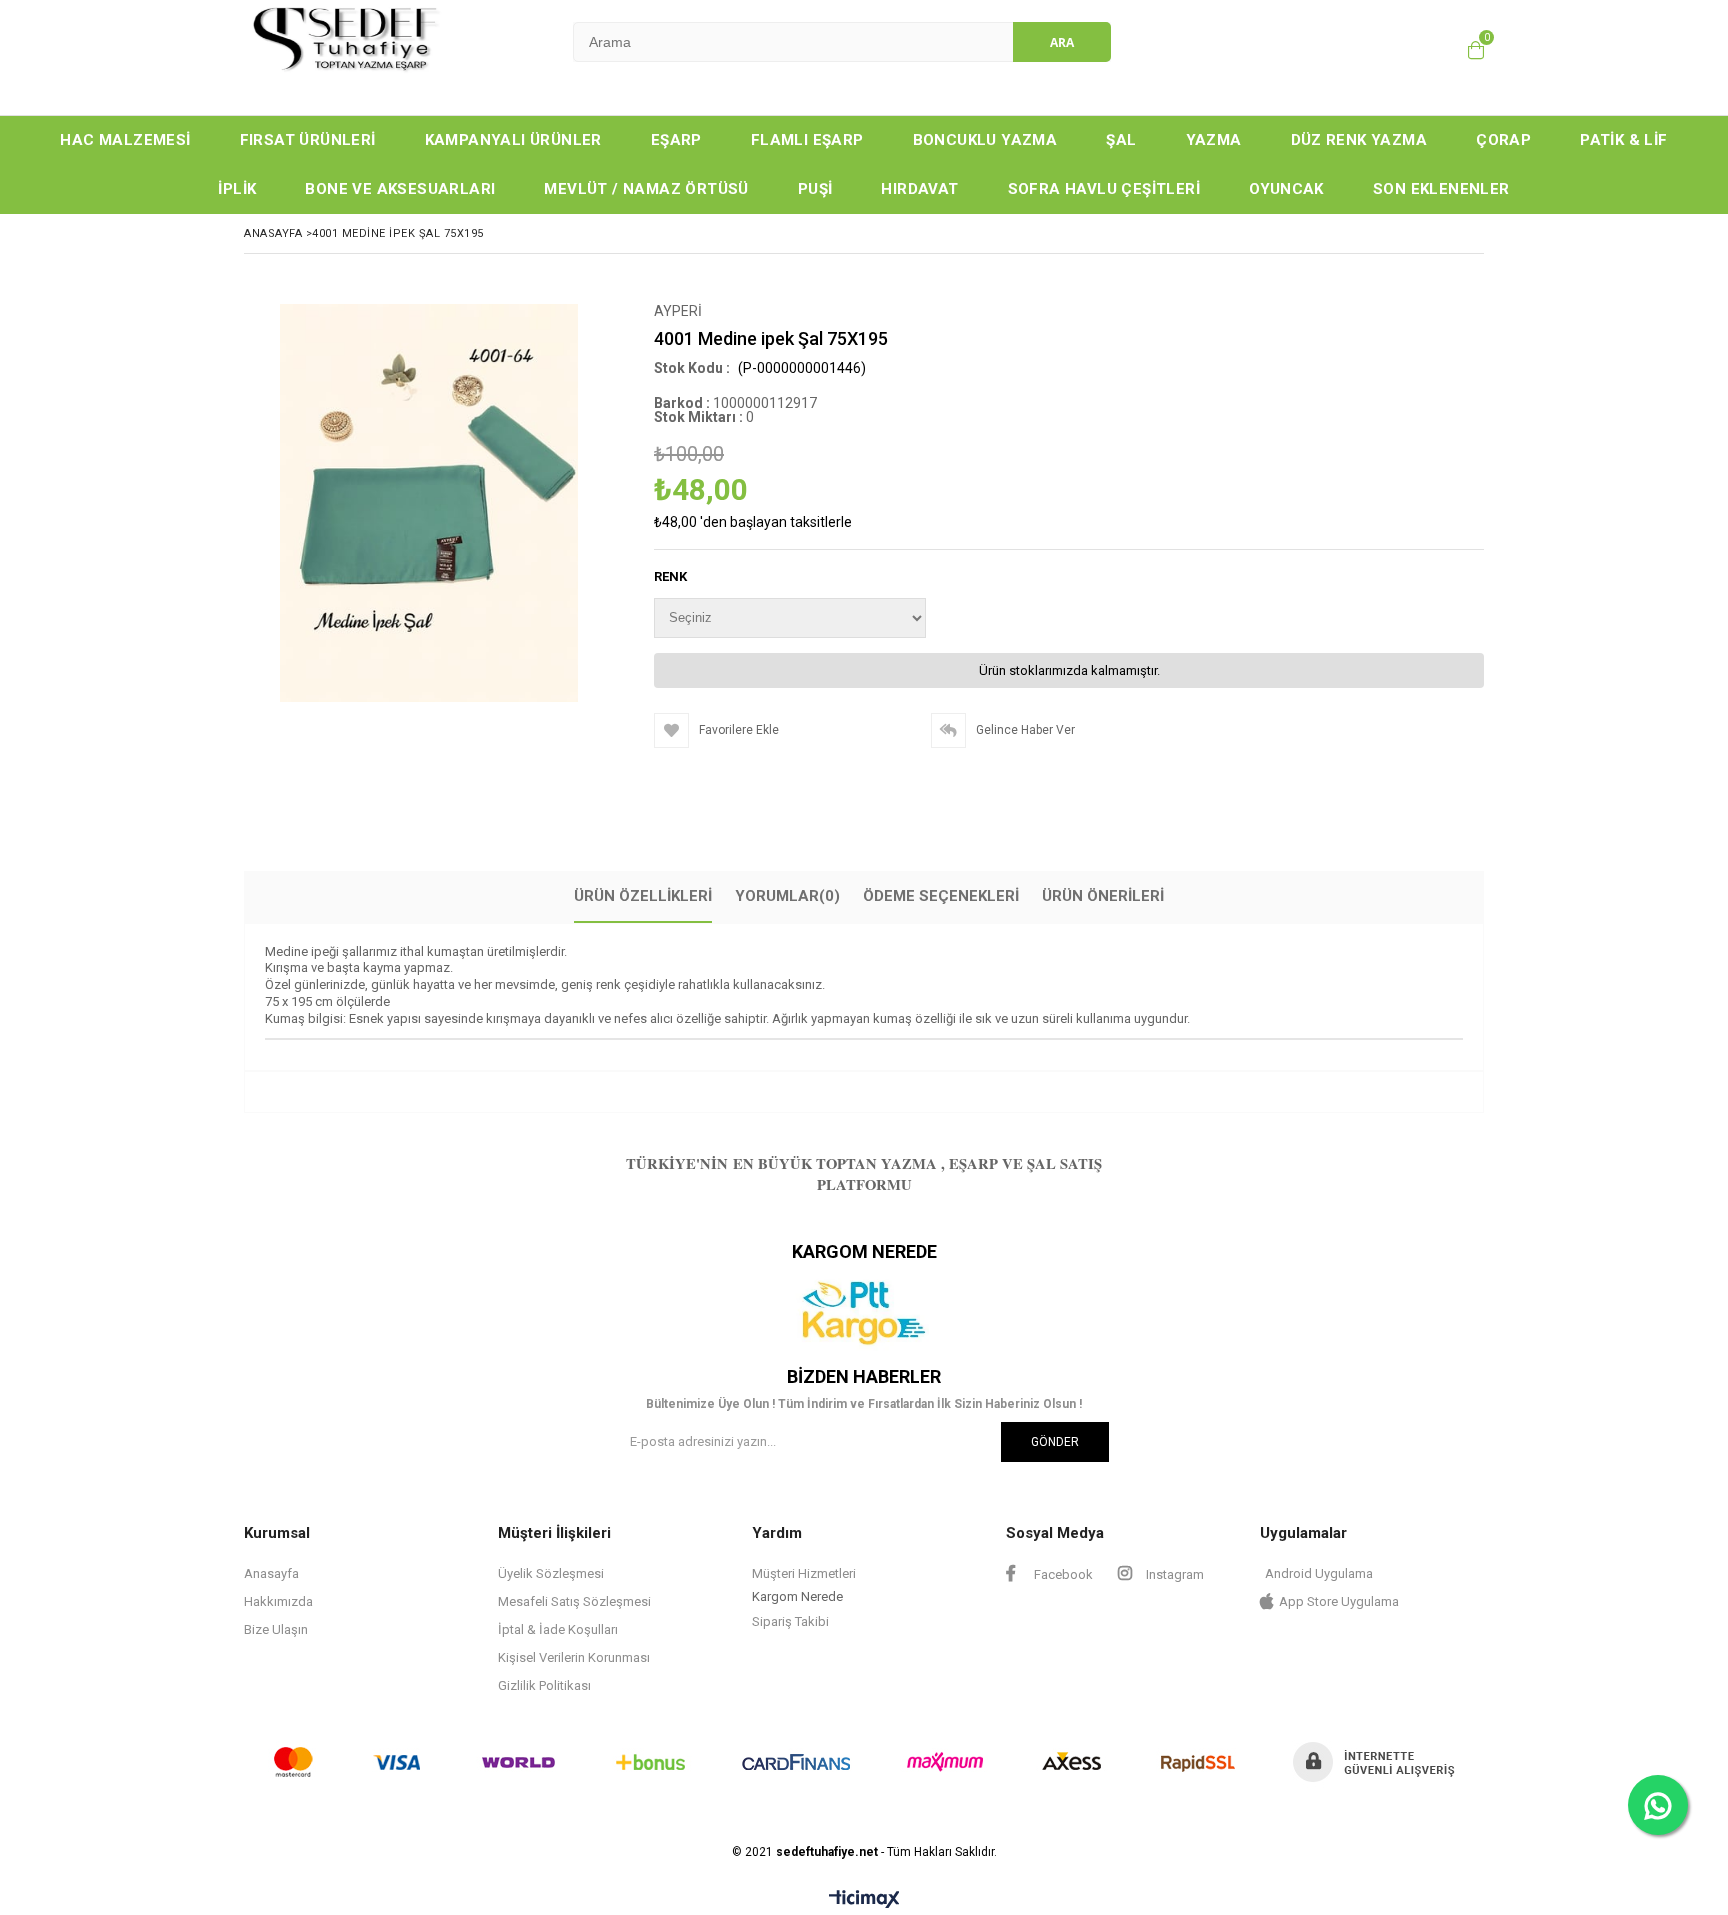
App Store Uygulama (1339, 1601)
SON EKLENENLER (1441, 189)
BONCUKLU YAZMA (985, 140)
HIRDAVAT (919, 189)
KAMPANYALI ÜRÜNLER (513, 140)
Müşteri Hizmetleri (804, 1573)
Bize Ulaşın (276, 1629)
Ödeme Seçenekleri (941, 896)
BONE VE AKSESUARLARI (400, 189)
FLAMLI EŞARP (807, 140)
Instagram (1173, 1574)
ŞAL (1121, 140)
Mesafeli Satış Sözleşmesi (574, 1601)
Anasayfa (271, 1573)
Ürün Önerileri (1103, 896)
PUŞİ (815, 189)
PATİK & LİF (1623, 140)
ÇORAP (1503, 140)
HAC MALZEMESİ (125, 140)
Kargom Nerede (797, 1596)
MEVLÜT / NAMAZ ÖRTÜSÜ (646, 189)
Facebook (1062, 1574)
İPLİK (237, 189)
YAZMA (1214, 140)
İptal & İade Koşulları (558, 1629)
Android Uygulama (1319, 1573)
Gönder (1055, 1442)
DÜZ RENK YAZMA (1359, 140)
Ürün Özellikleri (643, 896)
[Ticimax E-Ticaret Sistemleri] (864, 1900)
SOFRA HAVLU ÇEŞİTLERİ (1104, 189)
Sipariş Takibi (790, 1621)
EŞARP (676, 140)
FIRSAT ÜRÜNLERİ (308, 140)
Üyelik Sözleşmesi (551, 1573)
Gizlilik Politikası (544, 1685)
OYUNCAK (1286, 189)
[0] (1476, 50)
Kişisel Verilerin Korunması (574, 1657)
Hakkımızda (278, 1601)
